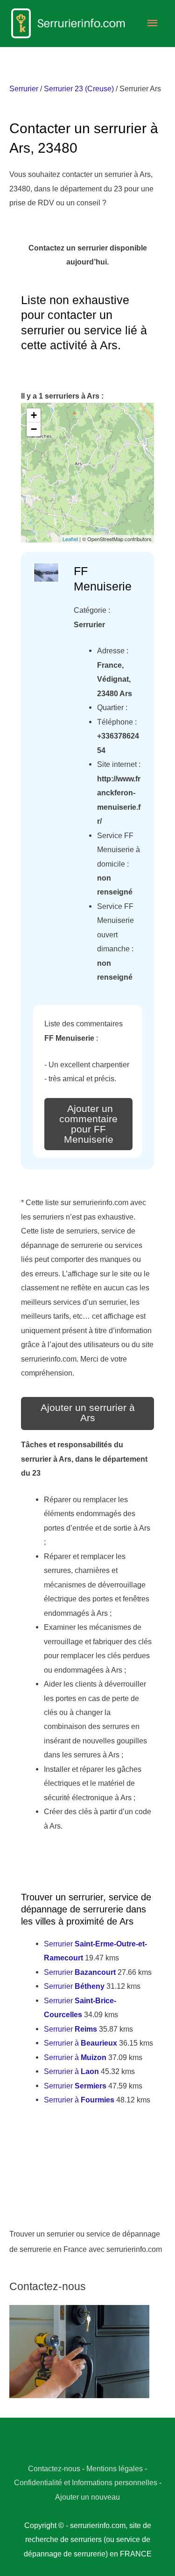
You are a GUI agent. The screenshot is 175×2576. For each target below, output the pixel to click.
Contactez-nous (54, 2468)
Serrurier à (80, 2043)
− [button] (34, 429)
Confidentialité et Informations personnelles (86, 2482)
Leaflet (70, 539)
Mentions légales (115, 2468)
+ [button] (34, 415)
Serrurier (24, 88)
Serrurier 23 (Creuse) (79, 88)
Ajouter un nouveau (87, 2497)
